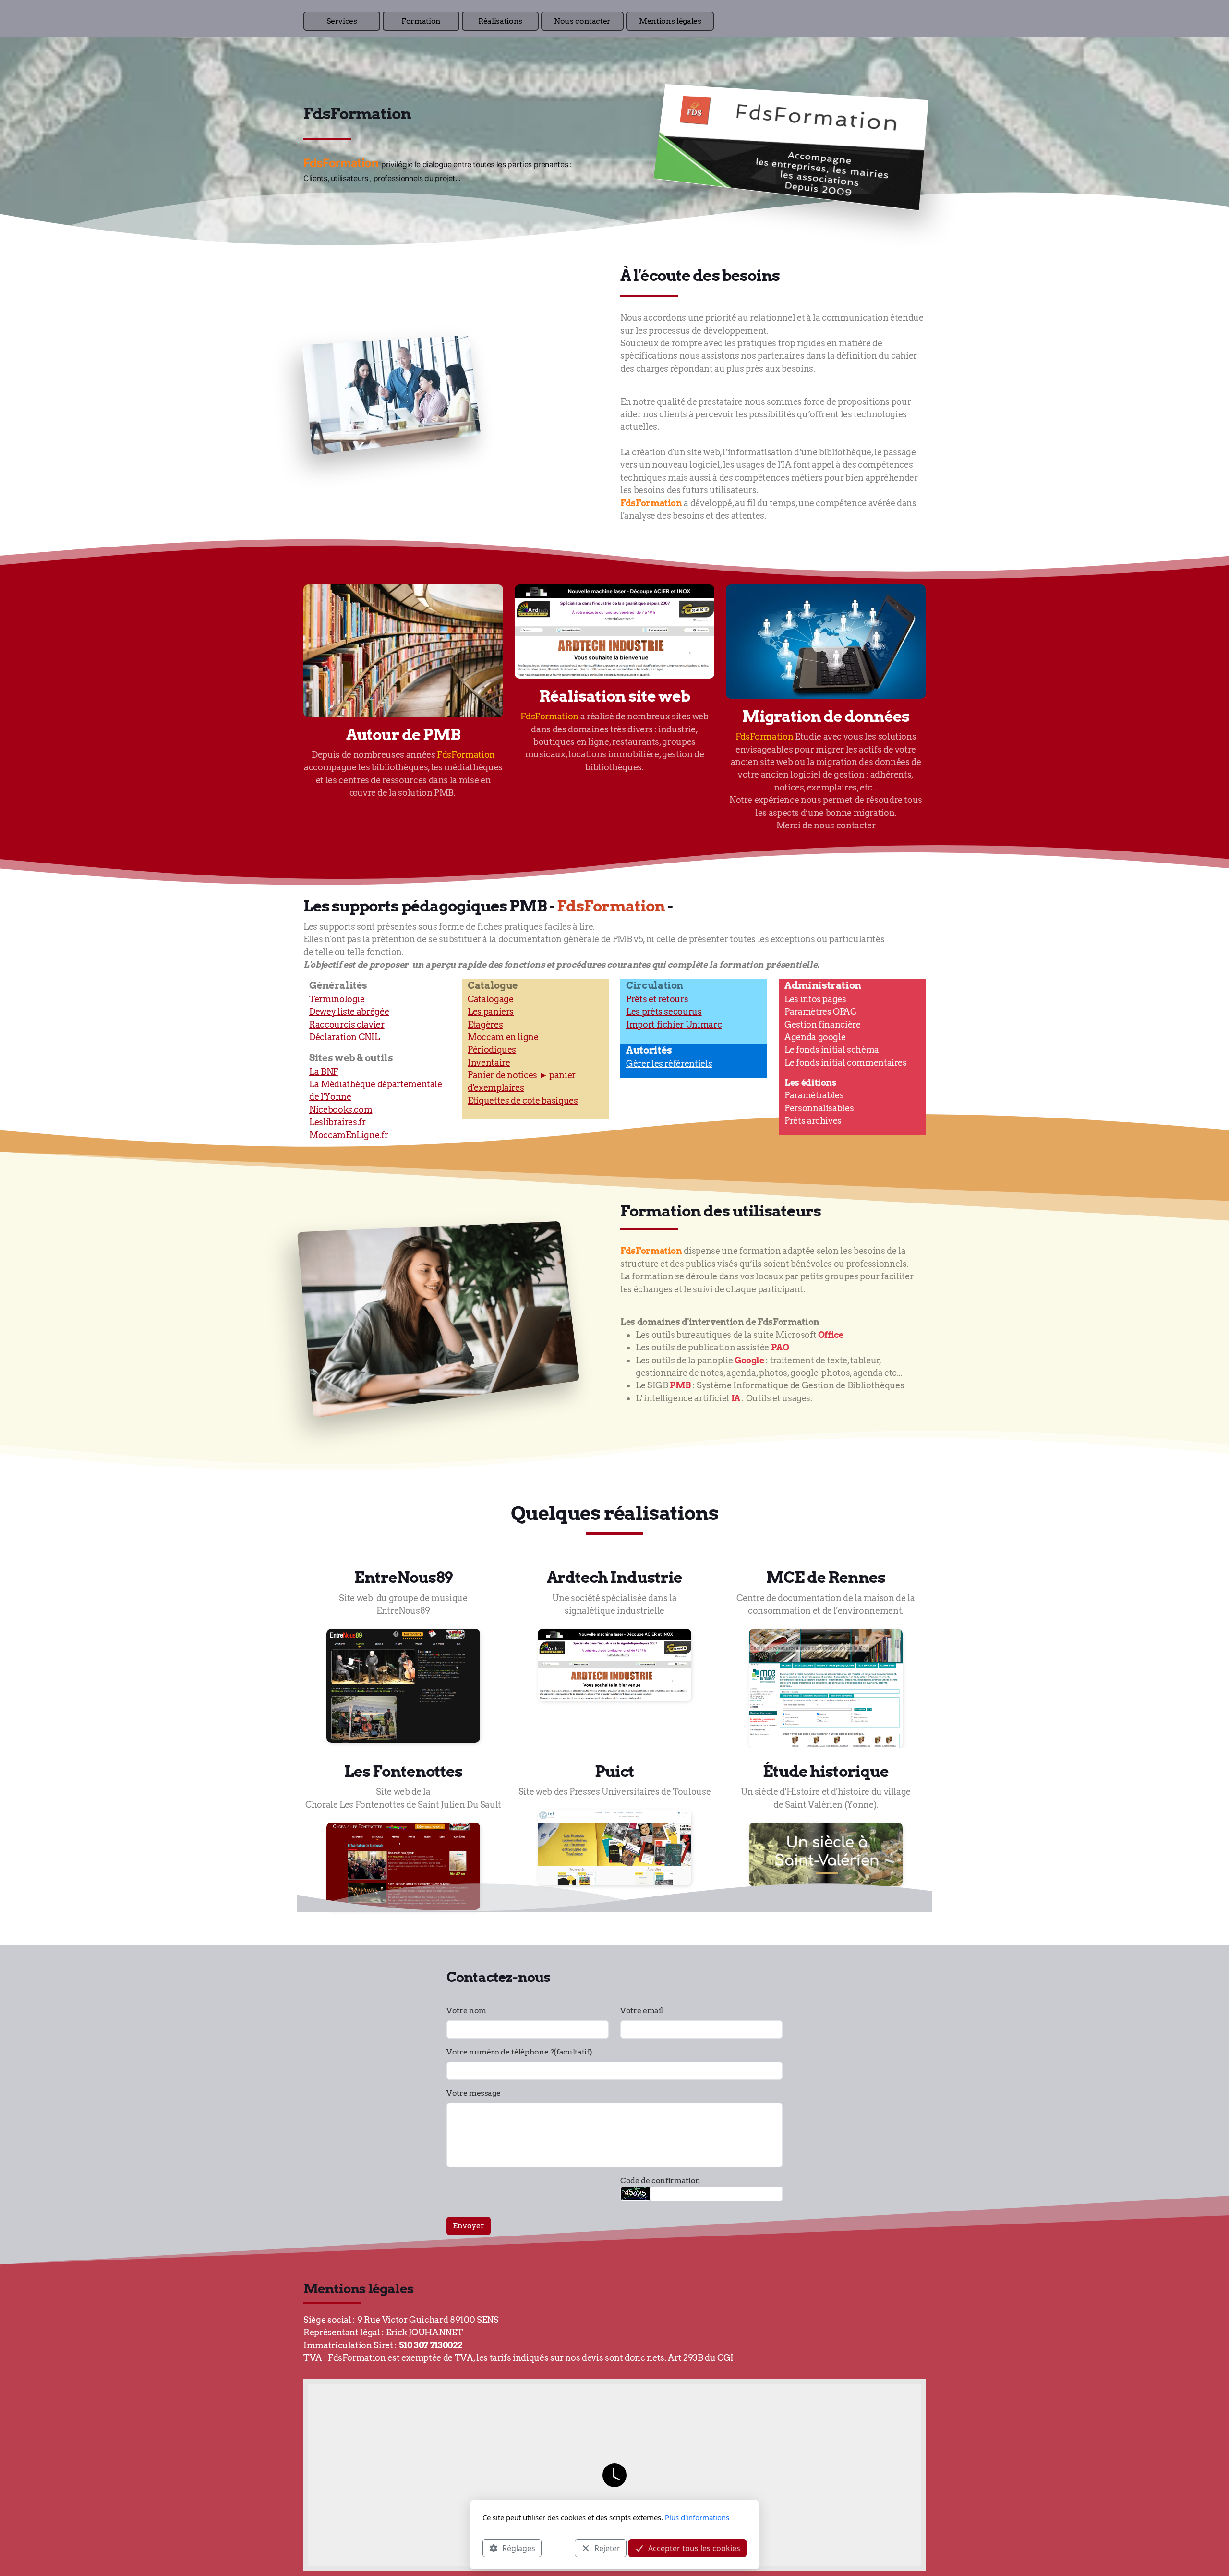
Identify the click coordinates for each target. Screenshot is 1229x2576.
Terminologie (337, 999)
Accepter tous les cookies (694, 2548)
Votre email (642, 2011)
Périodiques (492, 1050)
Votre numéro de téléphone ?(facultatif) (519, 2052)
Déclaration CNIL (344, 1037)
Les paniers (491, 1012)
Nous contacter (582, 21)
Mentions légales (670, 21)
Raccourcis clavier (347, 1025)
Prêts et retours (657, 999)
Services (342, 21)
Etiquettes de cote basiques (523, 1100)
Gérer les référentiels (669, 1063)
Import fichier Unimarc (674, 1025)
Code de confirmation (660, 2181)
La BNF (324, 1072)
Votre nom (466, 2011)
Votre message (473, 2093)
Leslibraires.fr (337, 1122)
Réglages (519, 2548)
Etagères (485, 1025)
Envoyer (469, 2226)
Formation (421, 21)
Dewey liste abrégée (349, 1012)
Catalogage (490, 999)
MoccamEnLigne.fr (349, 1135)
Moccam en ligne (503, 1037)
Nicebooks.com (341, 1110)
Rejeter (607, 2548)
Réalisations (500, 21)
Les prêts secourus (664, 1012)
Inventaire (489, 1063)
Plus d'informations (697, 2517)
